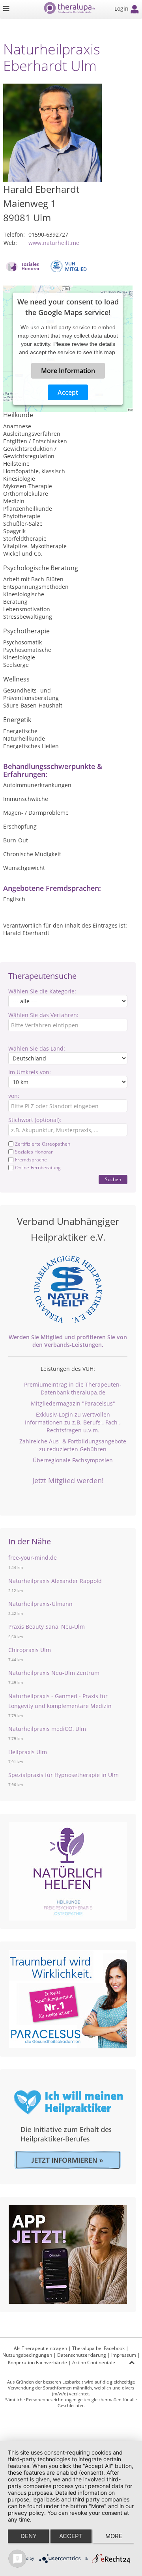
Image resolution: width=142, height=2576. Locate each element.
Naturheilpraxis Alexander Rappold (55, 1581)
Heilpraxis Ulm (28, 1752)
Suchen (113, 1179)
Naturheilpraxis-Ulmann (40, 1604)
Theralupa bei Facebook (98, 2348)
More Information (68, 371)
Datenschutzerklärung (82, 2355)
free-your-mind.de (33, 1558)
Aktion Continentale (94, 2362)
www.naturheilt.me (54, 243)
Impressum (124, 2355)
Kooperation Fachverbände (37, 2362)
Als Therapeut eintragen (40, 2348)
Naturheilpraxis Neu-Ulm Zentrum (54, 1673)
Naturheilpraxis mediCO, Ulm (47, 1729)
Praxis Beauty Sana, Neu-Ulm (47, 1627)
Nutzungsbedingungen (27, 2355)
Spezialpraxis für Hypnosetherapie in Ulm (64, 1775)
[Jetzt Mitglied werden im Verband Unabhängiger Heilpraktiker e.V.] (68, 1289)
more (114, 2536)
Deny (29, 2536)
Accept (68, 392)
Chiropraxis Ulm (30, 1650)
